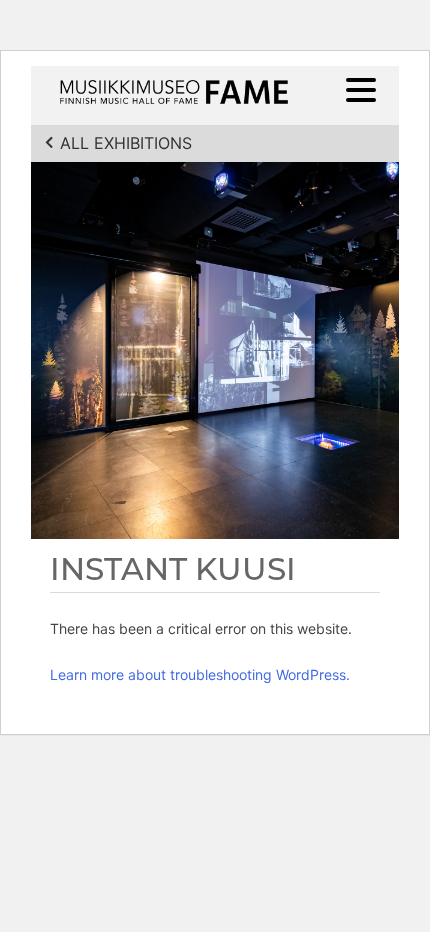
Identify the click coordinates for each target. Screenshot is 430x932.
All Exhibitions (126, 143)
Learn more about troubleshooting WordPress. (200, 674)
